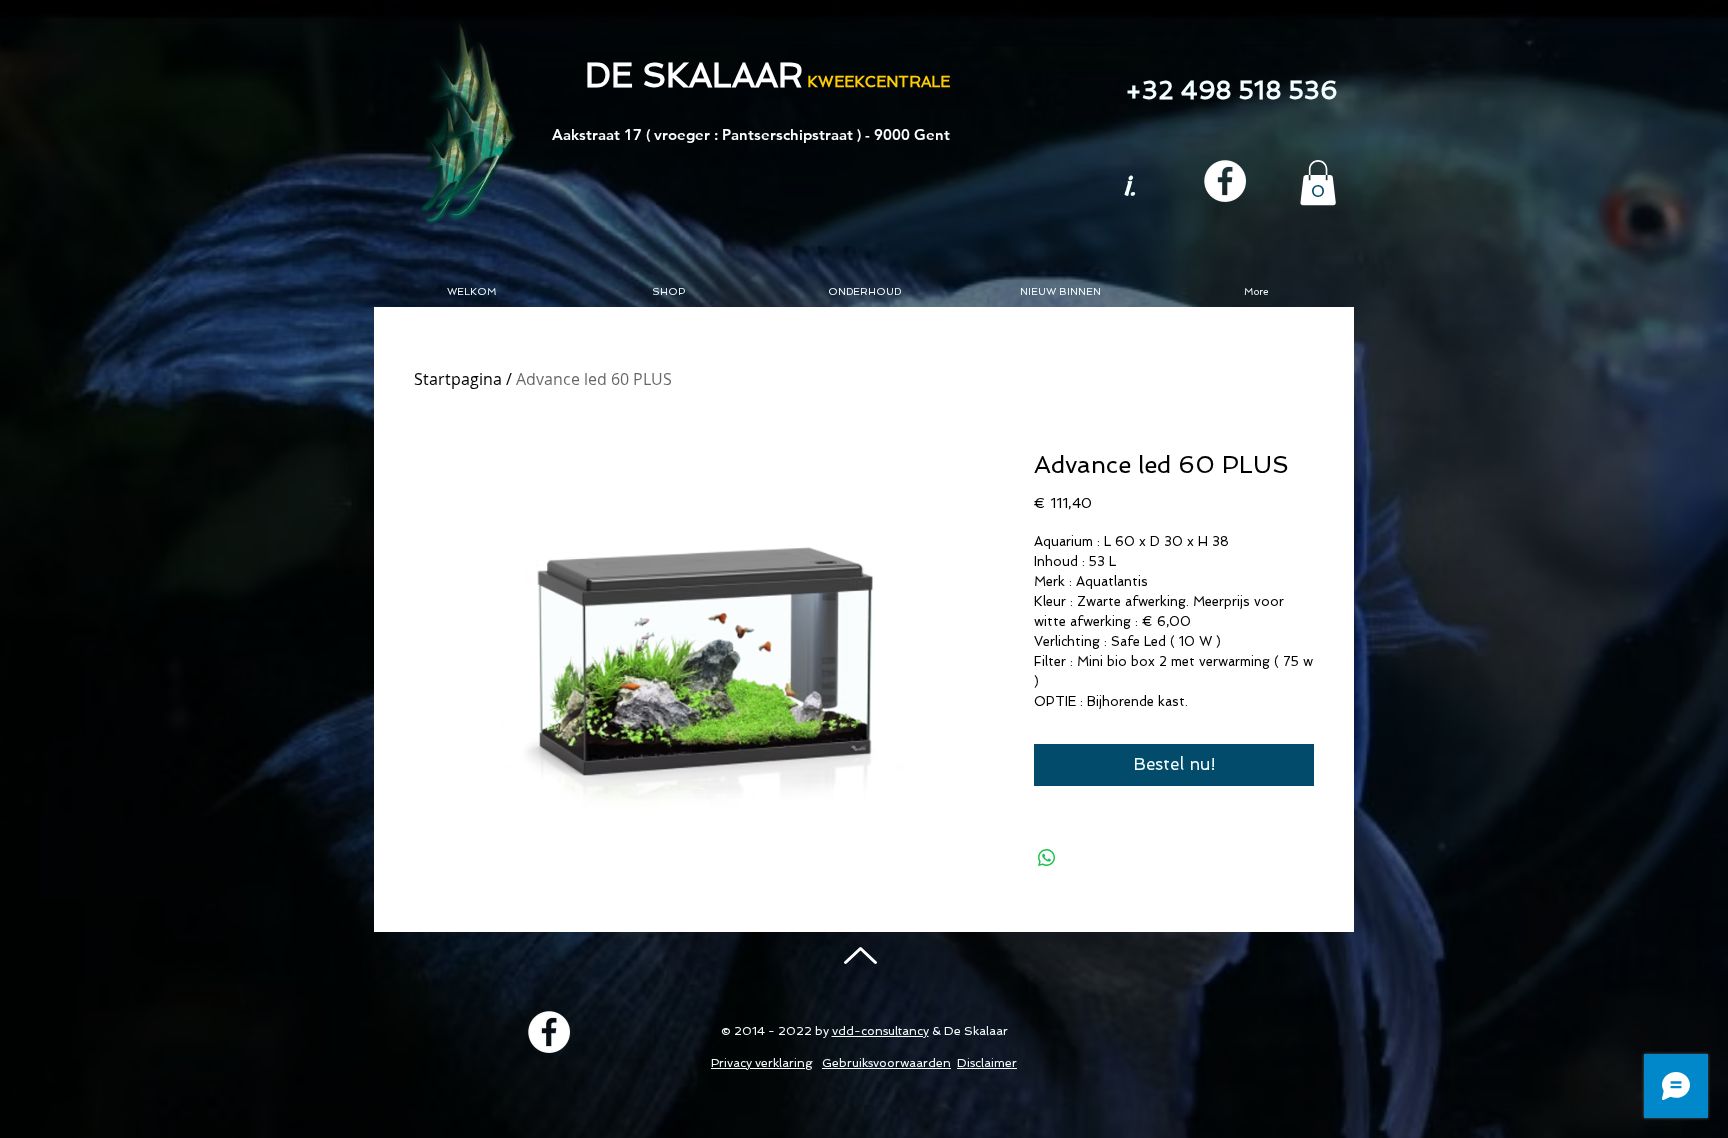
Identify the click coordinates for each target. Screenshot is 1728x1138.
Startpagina (458, 379)
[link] (1318, 182)
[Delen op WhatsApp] (1047, 858)
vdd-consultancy (880, 1031)
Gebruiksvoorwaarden (886, 1063)
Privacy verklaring (762, 1063)
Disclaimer (987, 1063)
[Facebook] (1225, 181)
